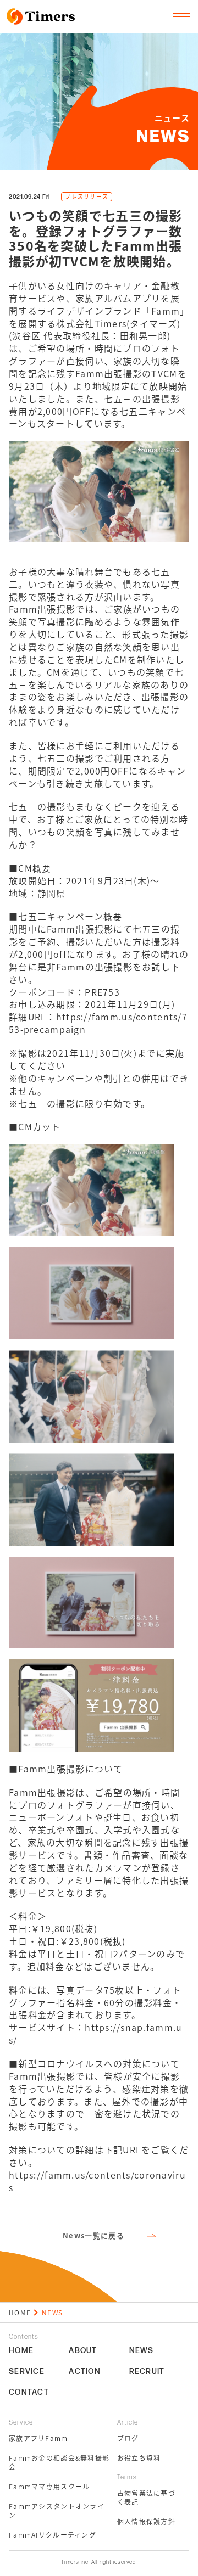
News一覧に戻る (94, 2235)
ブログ (128, 2438)
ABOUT (83, 2351)
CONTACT (29, 2393)
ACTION (85, 2372)
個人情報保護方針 (146, 2522)
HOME (20, 2312)
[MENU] (182, 16)
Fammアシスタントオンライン (57, 2511)
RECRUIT (147, 2372)
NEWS (142, 2351)
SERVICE (27, 2372)
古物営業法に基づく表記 (146, 2498)
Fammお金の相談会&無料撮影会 (59, 2462)
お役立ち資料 (139, 2458)
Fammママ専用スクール (49, 2487)
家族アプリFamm (38, 2438)
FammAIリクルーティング (53, 2535)
